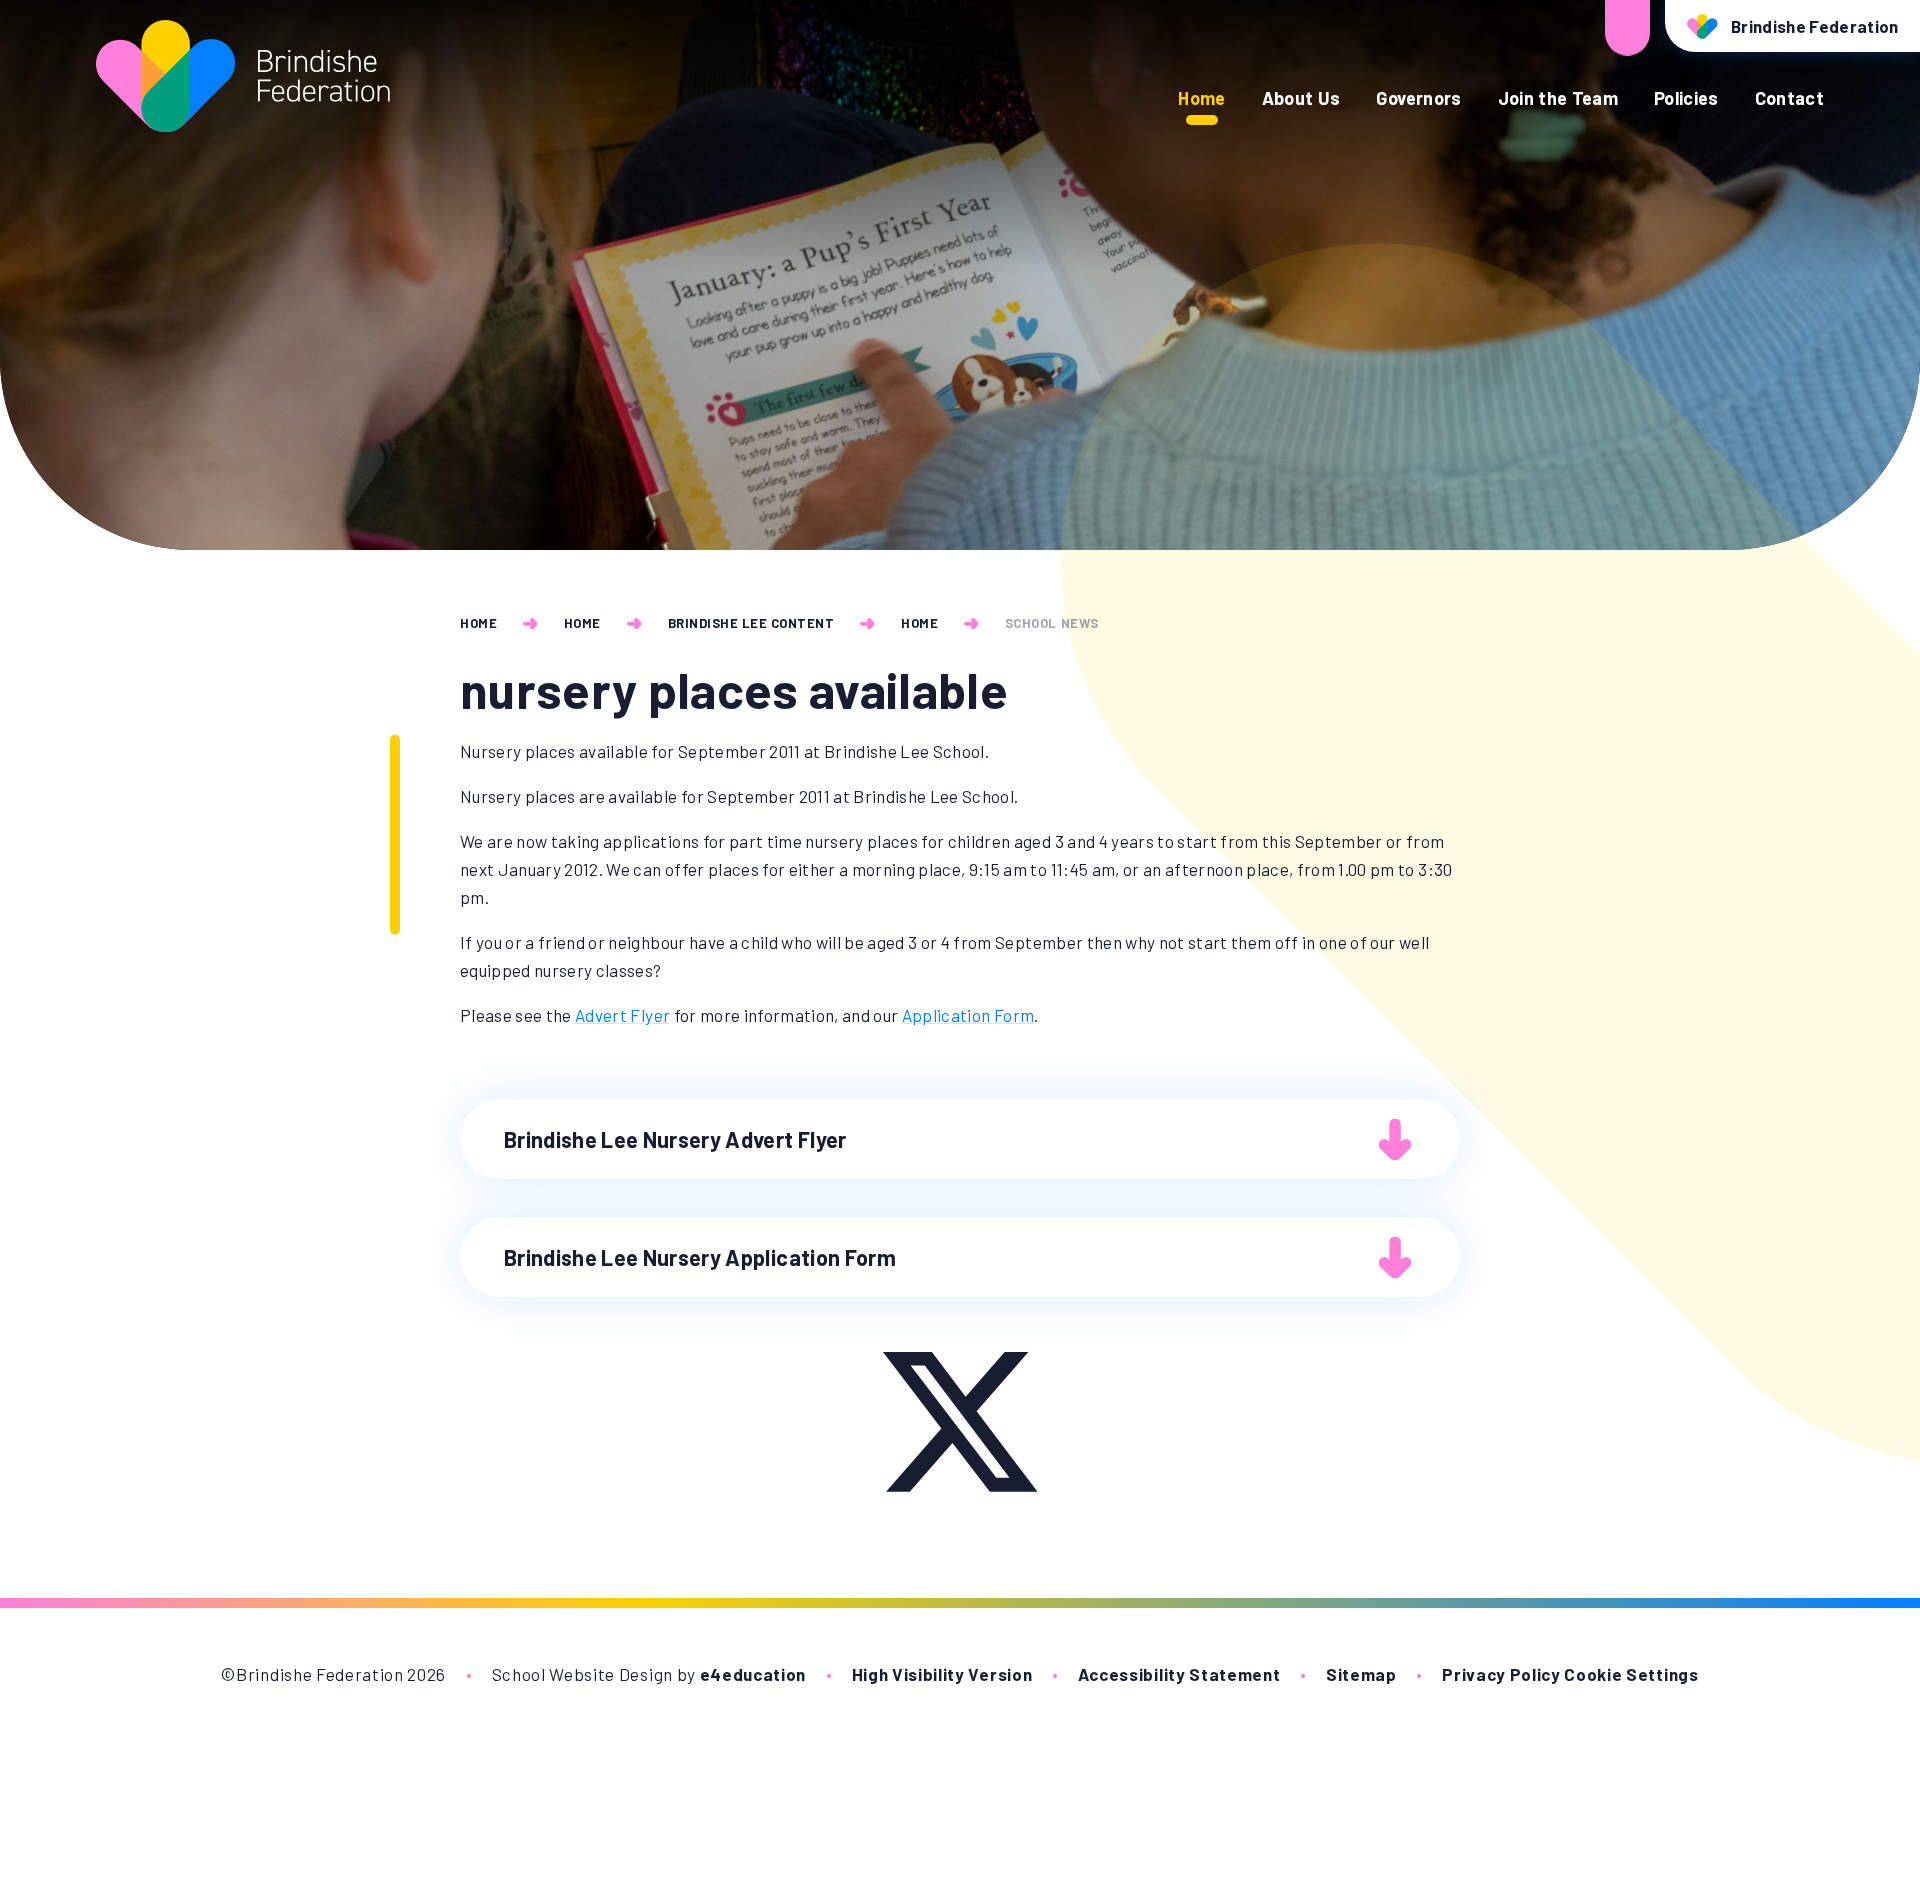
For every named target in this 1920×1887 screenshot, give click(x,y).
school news (1052, 623)
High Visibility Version (942, 1674)
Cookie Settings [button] (1631, 1674)
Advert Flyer (622, 1015)
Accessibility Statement (1179, 1674)
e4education (753, 1674)
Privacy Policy (1501, 1674)
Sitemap (1361, 1674)
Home (478, 623)
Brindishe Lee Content (751, 623)
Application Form (968, 1015)
